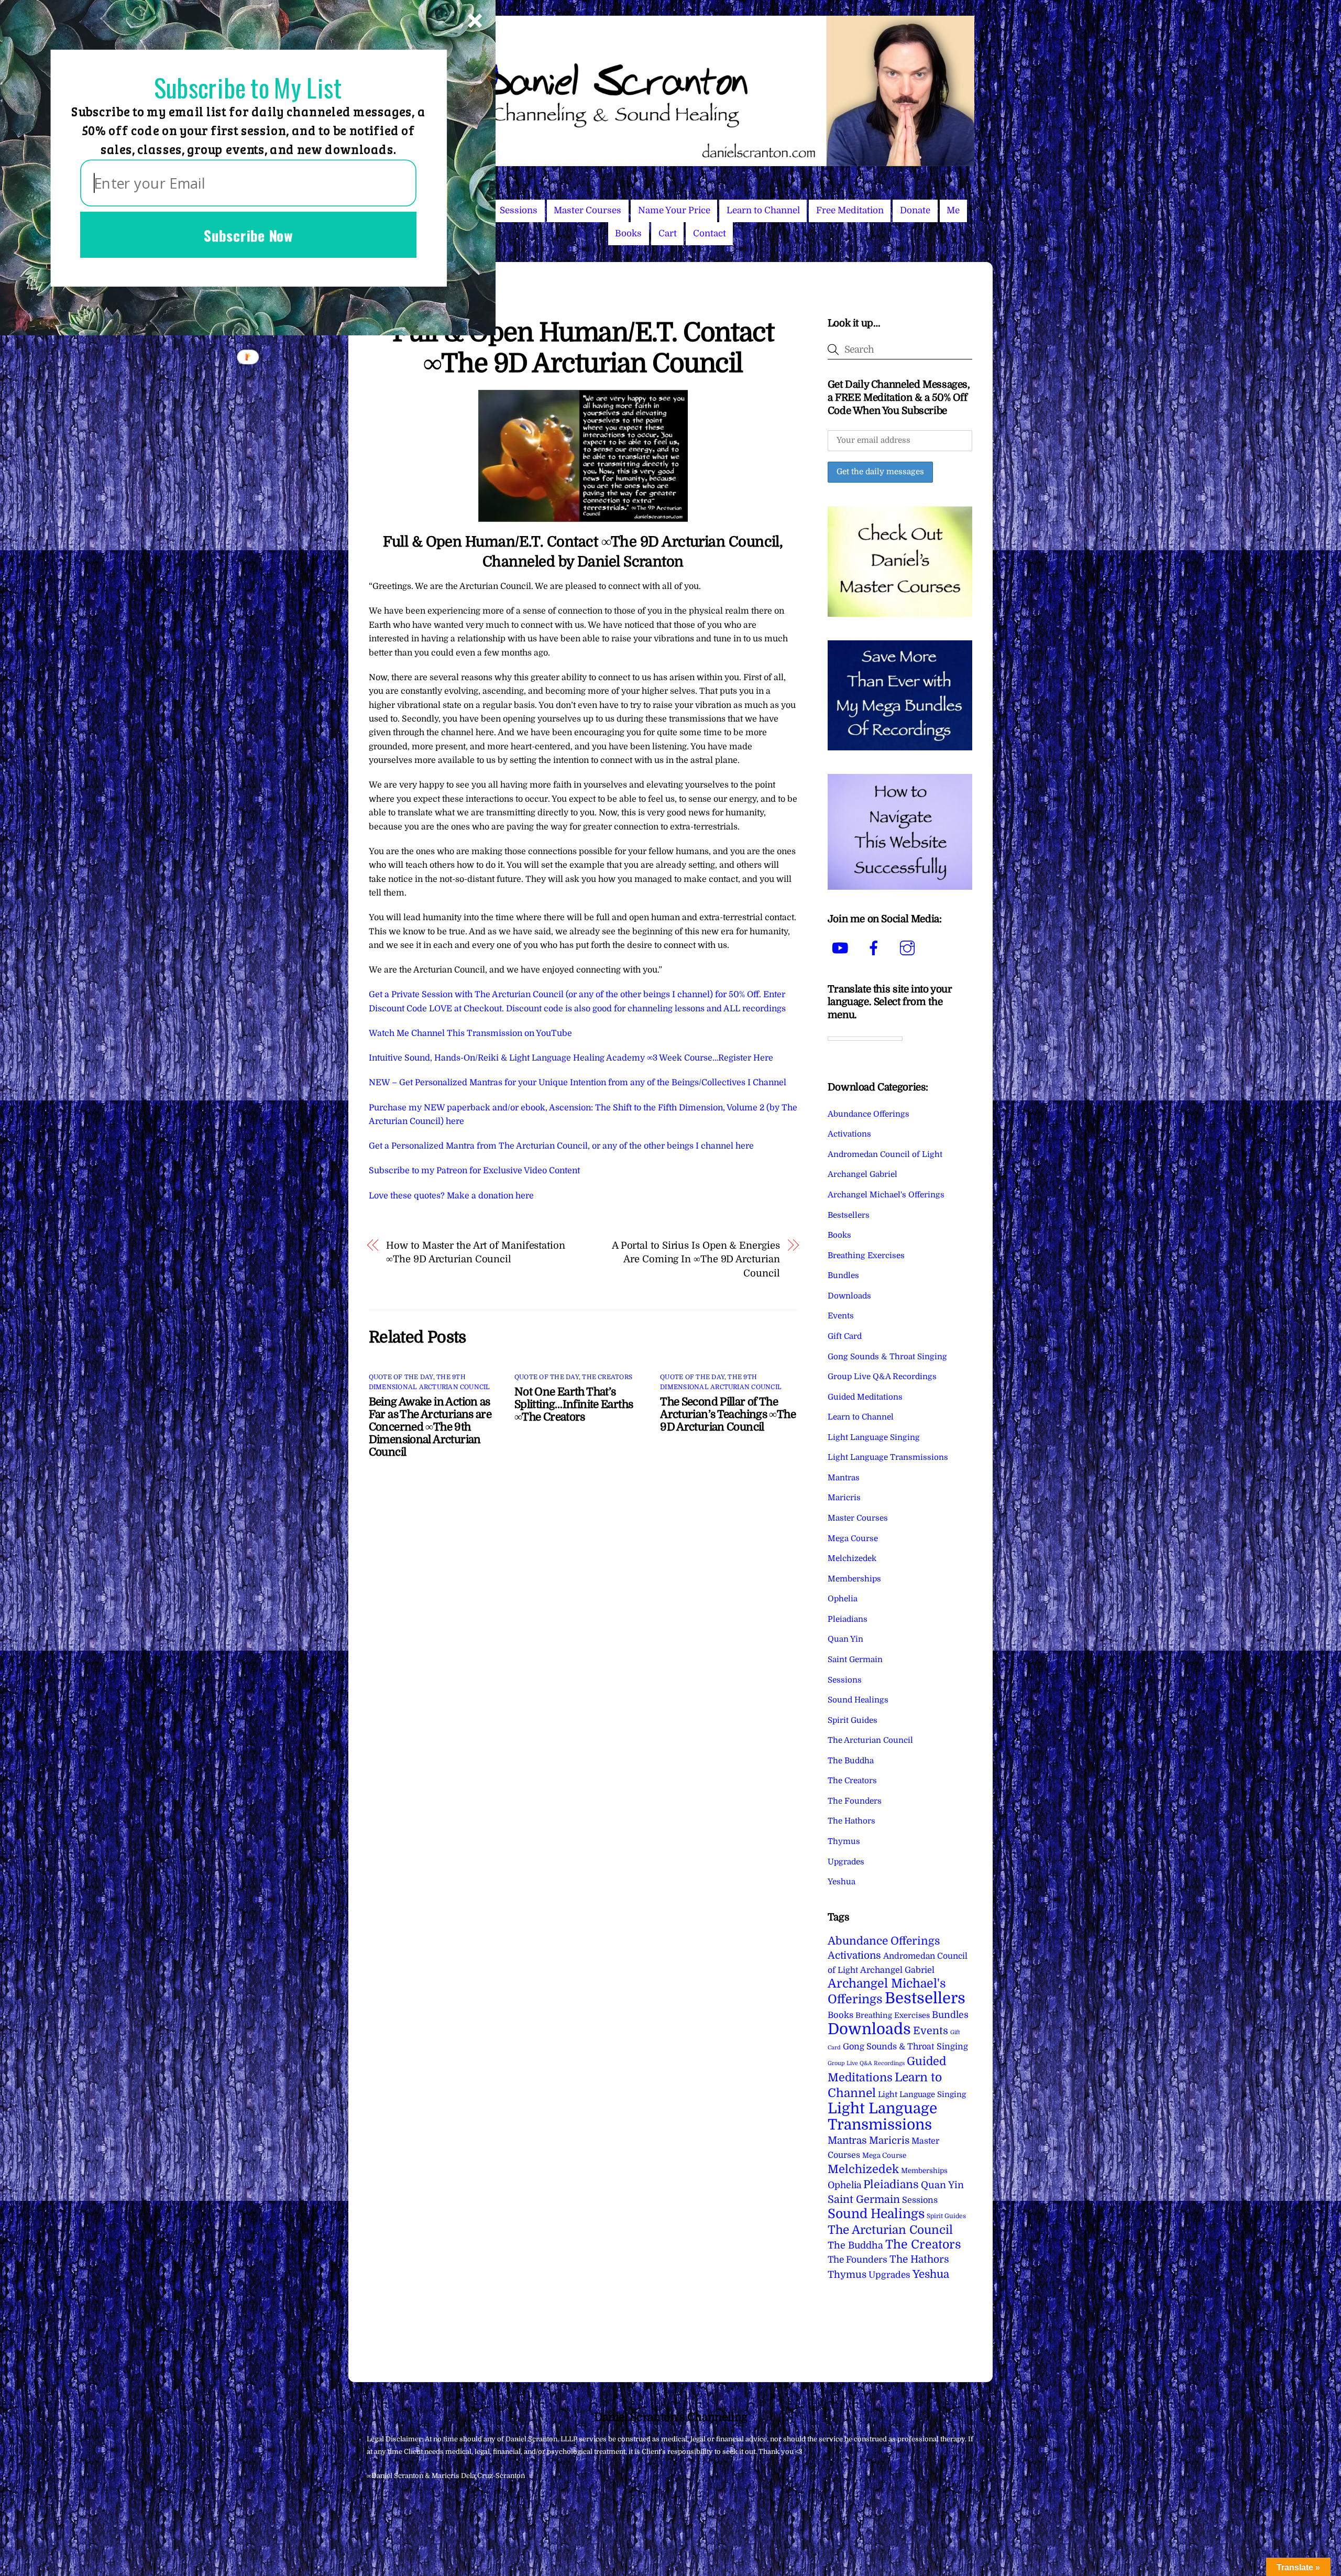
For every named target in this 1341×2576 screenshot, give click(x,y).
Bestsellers (849, 1215)
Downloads (849, 1296)
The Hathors (851, 1821)
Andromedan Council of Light (885, 1154)
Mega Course (853, 1538)
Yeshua (842, 1882)
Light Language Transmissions (888, 1457)
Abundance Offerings (869, 1114)
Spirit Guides (853, 1720)
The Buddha (851, 1761)
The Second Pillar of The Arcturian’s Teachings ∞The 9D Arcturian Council (728, 1414)
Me (953, 210)
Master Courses (587, 210)
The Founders (855, 1801)
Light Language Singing (874, 1437)
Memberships (854, 1579)
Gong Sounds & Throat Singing (887, 1357)
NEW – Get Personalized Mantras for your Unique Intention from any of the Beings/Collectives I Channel (578, 1083)
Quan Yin (845, 1639)
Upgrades (846, 1862)
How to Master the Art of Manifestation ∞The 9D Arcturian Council (476, 1252)
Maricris (844, 1498)
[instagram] (909, 948)
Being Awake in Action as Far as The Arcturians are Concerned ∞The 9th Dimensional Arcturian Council (430, 1427)
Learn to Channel (763, 210)
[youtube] (842, 948)
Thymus (844, 1841)
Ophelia (843, 1599)
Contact (710, 233)
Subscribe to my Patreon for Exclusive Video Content (474, 1171)
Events (841, 1316)
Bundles (843, 1275)
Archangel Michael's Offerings (886, 1195)
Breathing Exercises (866, 1256)
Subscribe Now (248, 235)
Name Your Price (674, 210)
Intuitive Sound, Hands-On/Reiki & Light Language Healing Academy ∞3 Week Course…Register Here (571, 1058)
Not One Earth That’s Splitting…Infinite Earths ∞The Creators (574, 1404)
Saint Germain (855, 1660)
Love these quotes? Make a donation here (451, 1196)
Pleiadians (848, 1619)
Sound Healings (858, 1700)
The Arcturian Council (870, 1740)
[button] (248, 88)
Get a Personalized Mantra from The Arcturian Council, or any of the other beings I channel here (561, 1146)
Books (628, 233)
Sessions (519, 210)
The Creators (607, 1377)
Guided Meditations (865, 1397)
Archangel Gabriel (862, 1174)
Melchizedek (852, 1558)
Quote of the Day (401, 1377)
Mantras (844, 1478)
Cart (668, 233)
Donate (915, 210)
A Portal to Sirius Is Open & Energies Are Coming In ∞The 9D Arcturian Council (696, 1259)
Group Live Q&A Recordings (882, 1377)
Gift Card (845, 1336)
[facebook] (876, 948)
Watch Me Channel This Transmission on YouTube (470, 1033)
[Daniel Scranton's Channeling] (670, 162)
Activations (849, 1134)
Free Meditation (850, 210)
